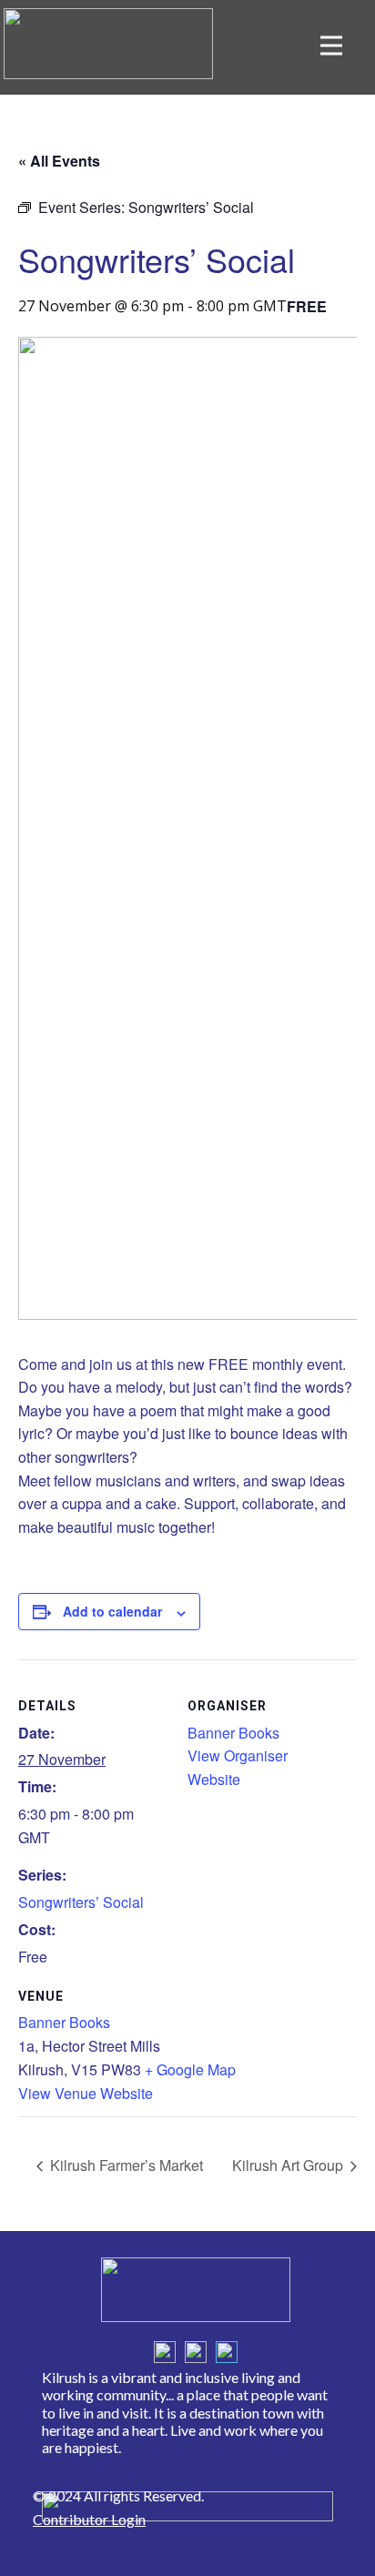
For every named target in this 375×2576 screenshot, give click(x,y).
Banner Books (64, 2022)
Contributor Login (89, 2519)
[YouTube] (227, 2352)
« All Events (59, 161)
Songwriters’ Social (81, 1902)
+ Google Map (190, 2069)
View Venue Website (86, 2093)
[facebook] (165, 2352)
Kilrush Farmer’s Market (125, 2165)
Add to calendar (112, 1611)
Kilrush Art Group (289, 2165)
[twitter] (196, 2352)
